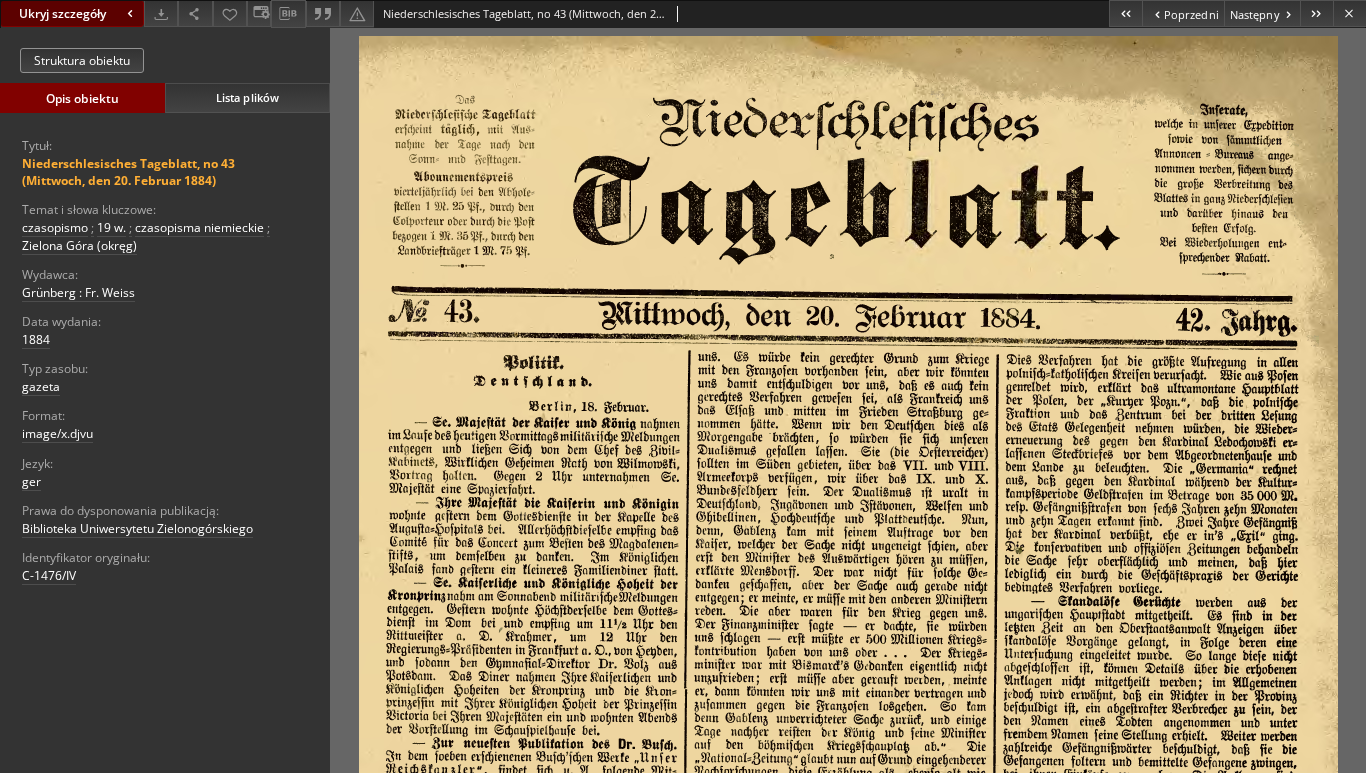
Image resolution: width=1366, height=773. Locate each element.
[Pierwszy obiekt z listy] (1125, 13)
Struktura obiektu (82, 60)
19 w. (111, 227)
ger (31, 481)
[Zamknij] (1349, 13)
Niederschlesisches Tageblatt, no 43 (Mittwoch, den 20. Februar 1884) (128, 172)
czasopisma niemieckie (199, 227)
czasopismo (55, 227)
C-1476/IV (49, 575)
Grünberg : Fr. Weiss (78, 292)
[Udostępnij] (195, 13)
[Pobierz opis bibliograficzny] (288, 14)
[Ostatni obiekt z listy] (1316, 13)
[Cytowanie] (323, 13)
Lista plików (247, 97)
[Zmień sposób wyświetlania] (259, 13)
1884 (36, 339)
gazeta (41, 386)
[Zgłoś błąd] (357, 13)
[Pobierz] (161, 13)
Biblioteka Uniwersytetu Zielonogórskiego (137, 528)
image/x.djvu (57, 433)
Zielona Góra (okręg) (79, 245)
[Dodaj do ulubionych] (230, 13)
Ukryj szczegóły (62, 13)
